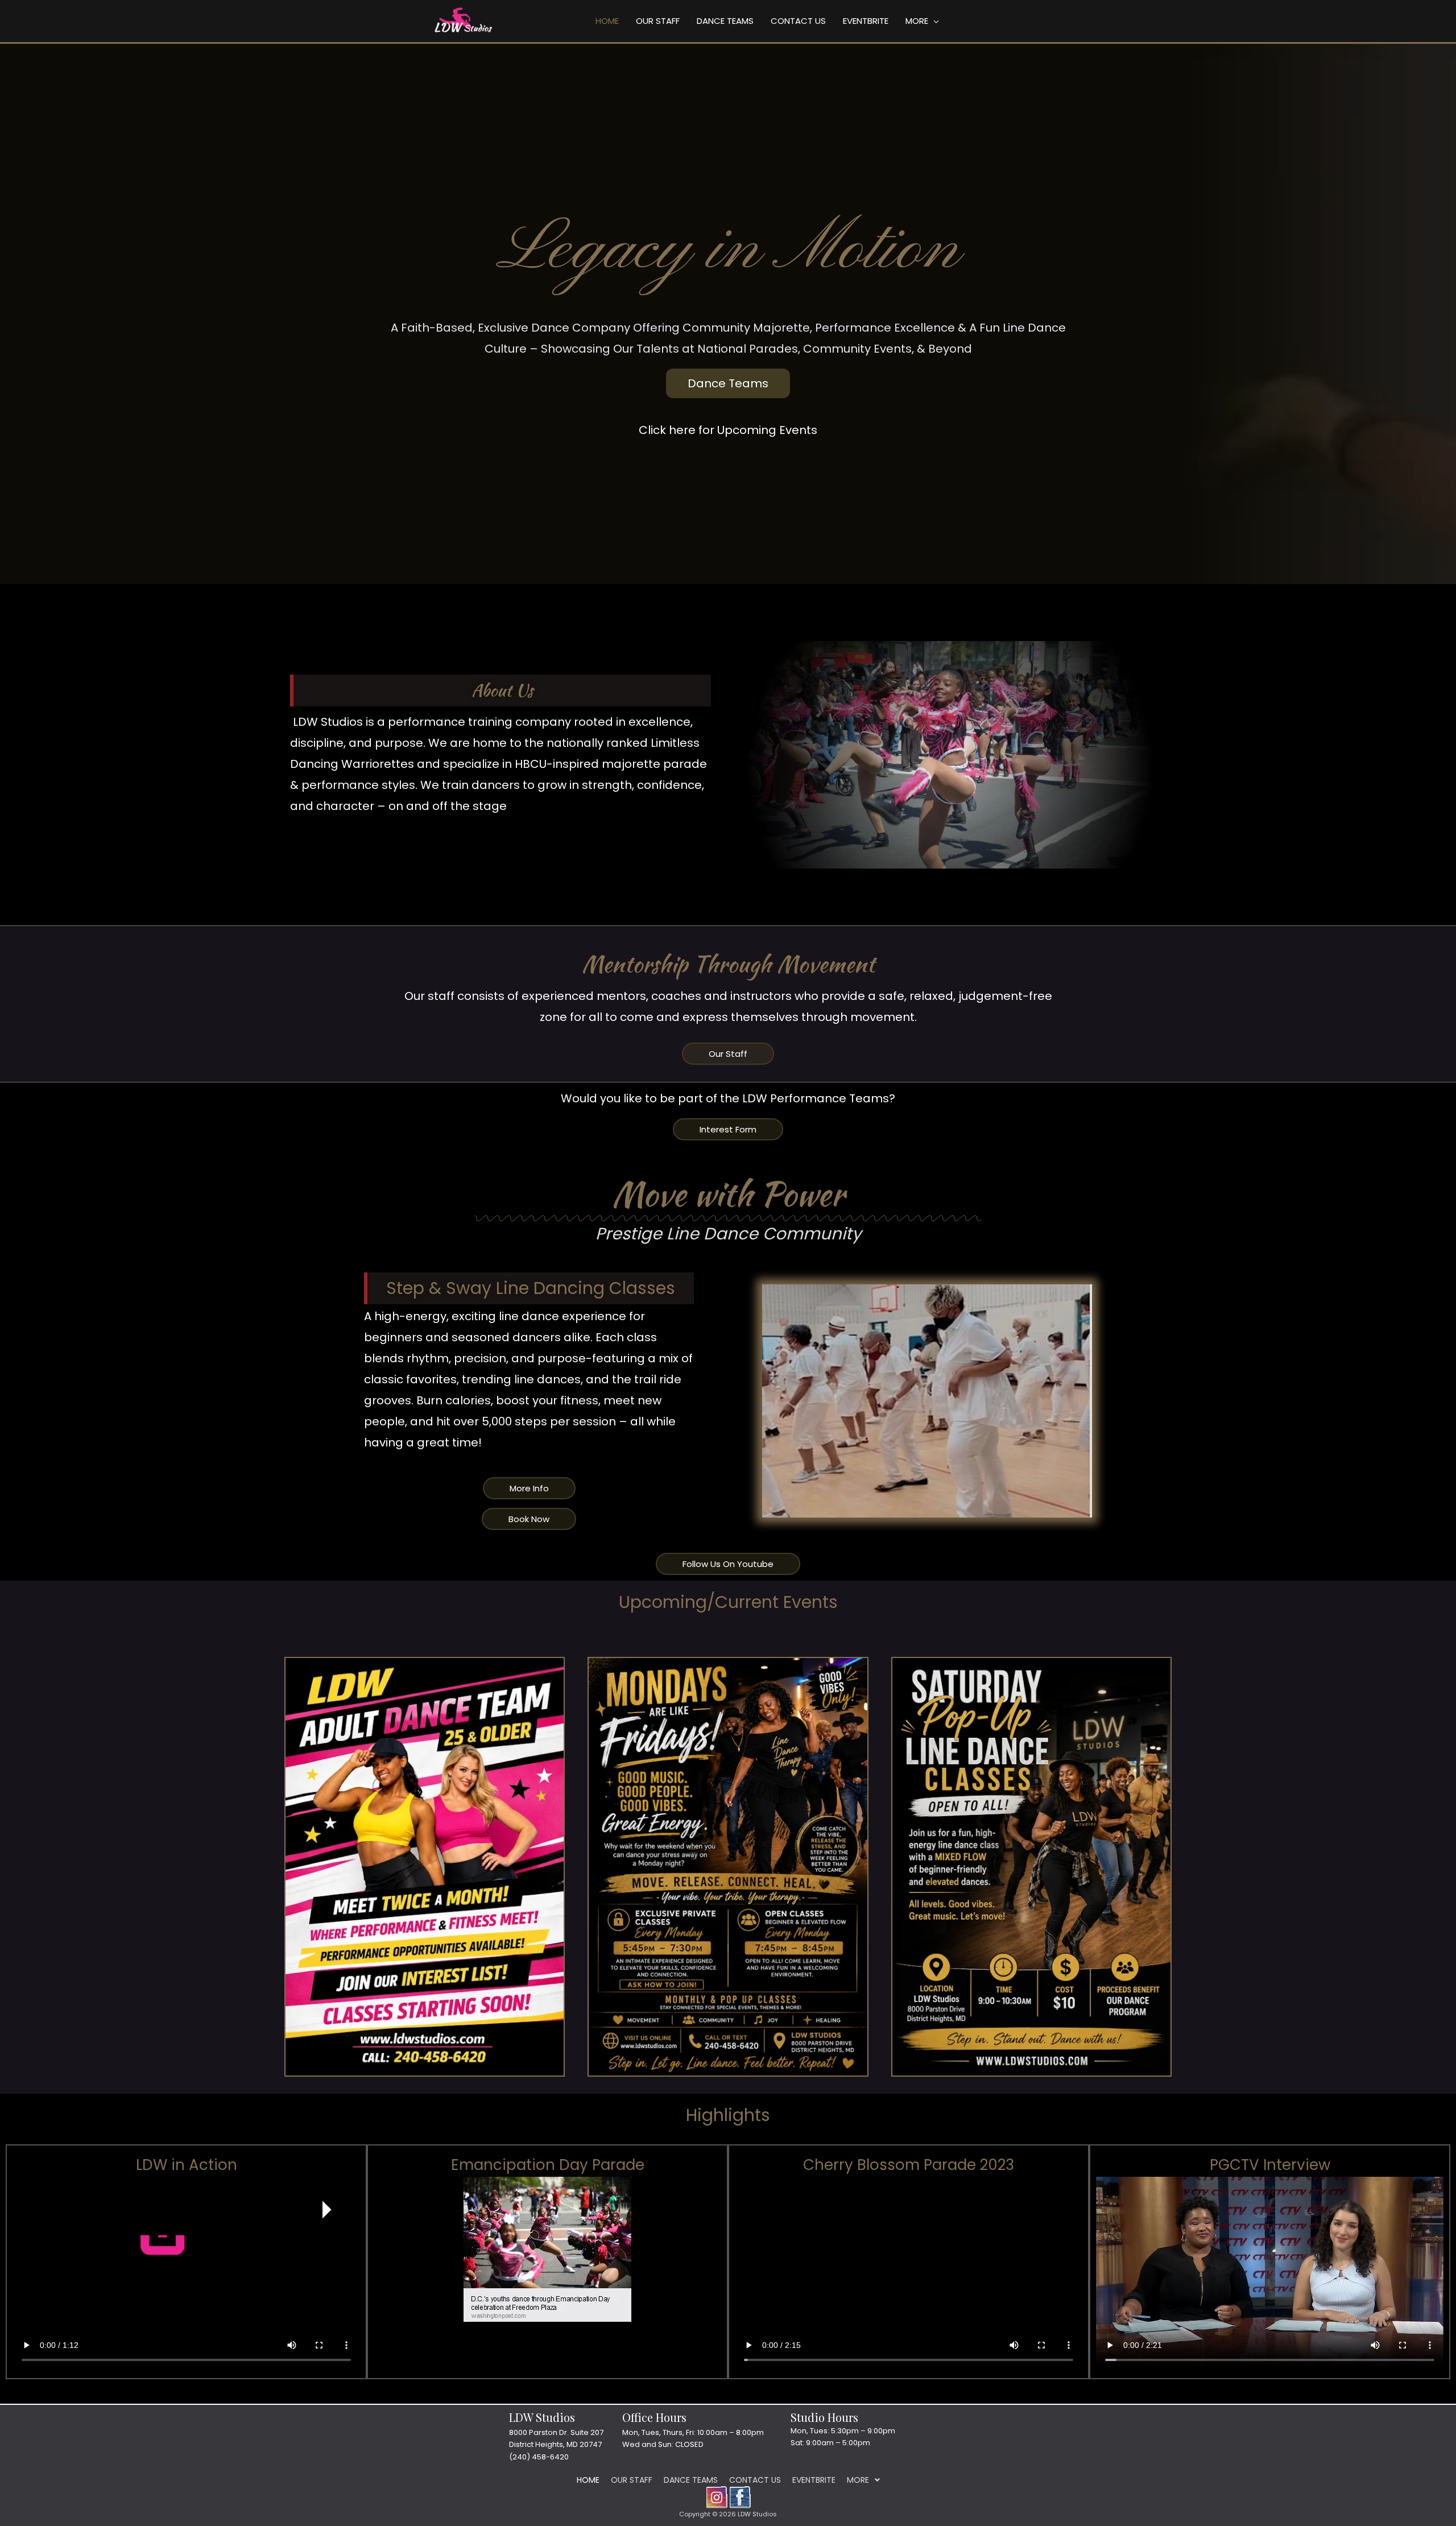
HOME (607, 21)
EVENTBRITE (866, 21)
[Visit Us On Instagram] (716, 2496)
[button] (863, 2480)
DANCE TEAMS (725, 21)
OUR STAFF (658, 21)
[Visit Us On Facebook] (740, 2496)
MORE (917, 21)
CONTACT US (798, 21)
